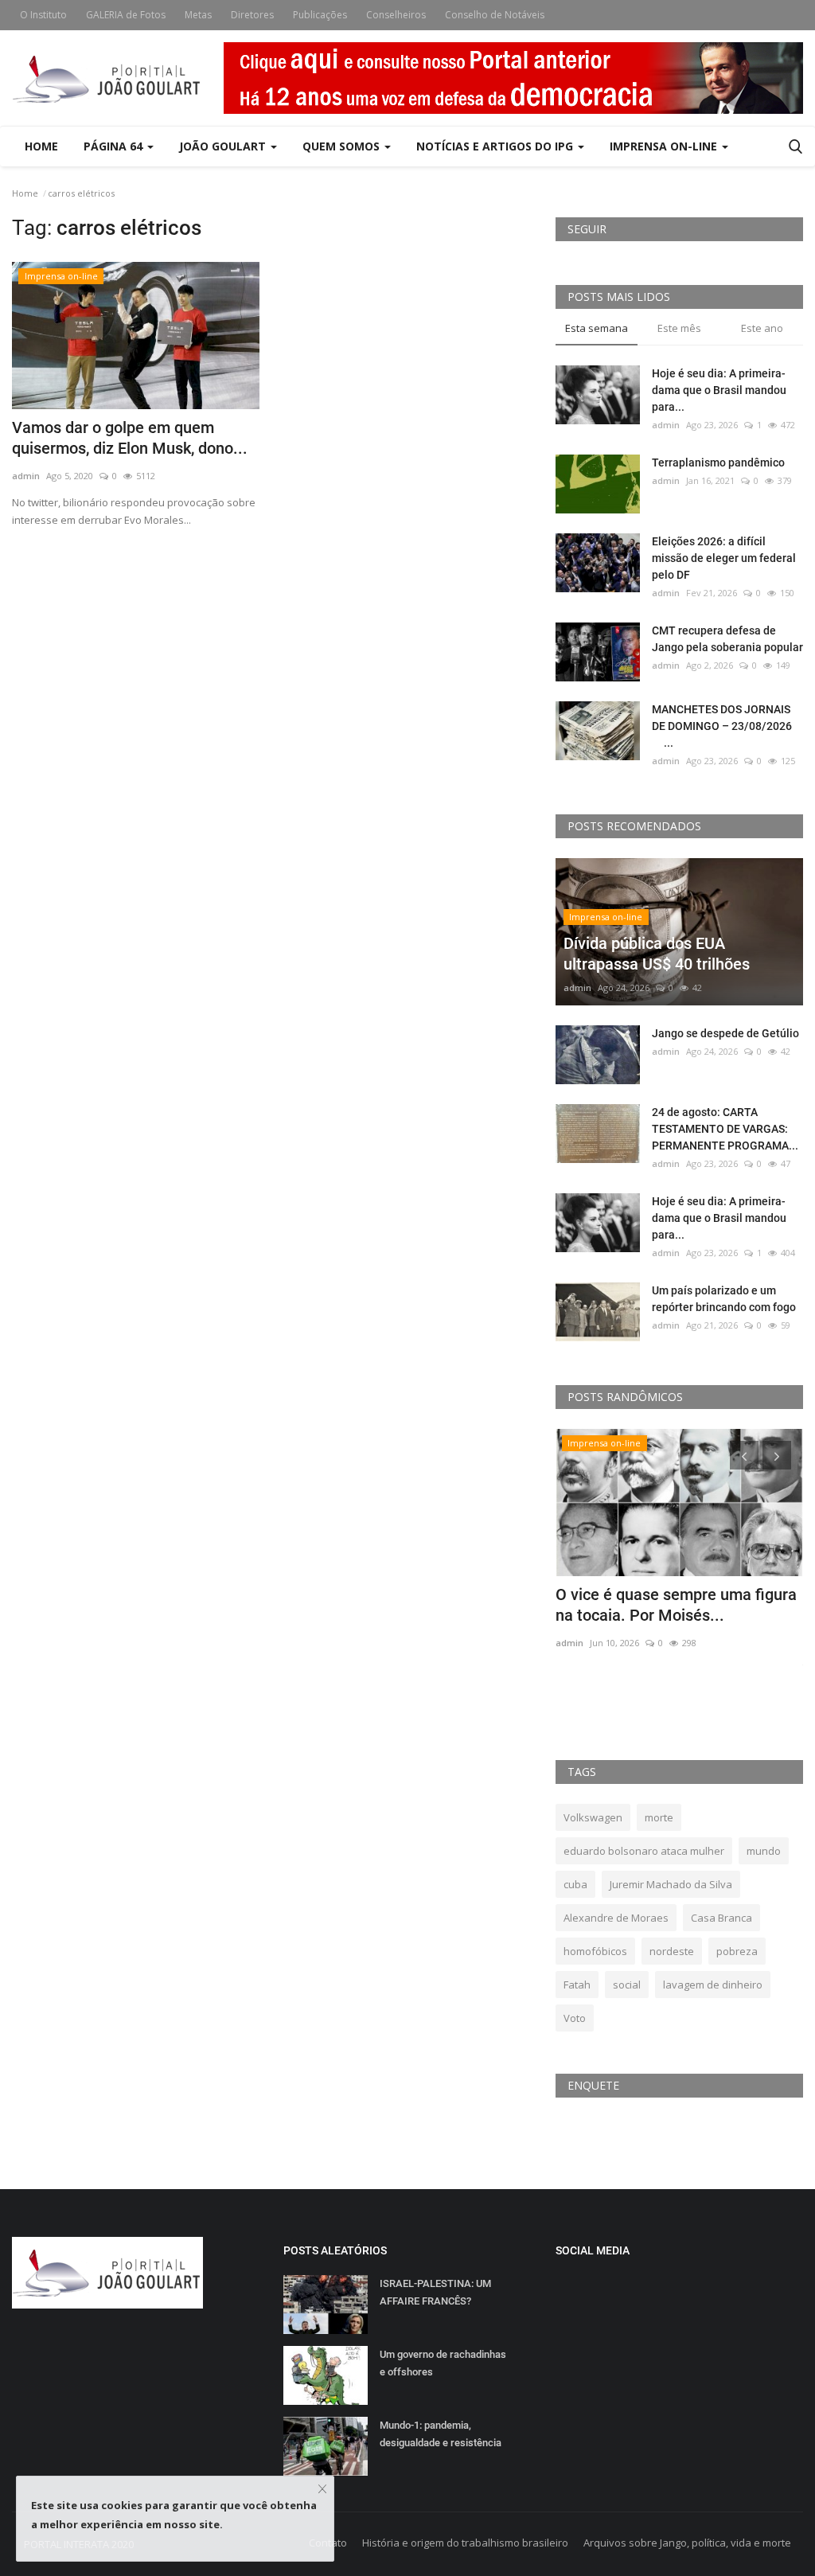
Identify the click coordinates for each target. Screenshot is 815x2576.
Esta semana (597, 328)
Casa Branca (721, 1918)
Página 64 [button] (115, 146)
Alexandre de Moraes (616, 1918)
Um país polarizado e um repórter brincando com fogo (724, 1299)
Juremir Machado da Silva (671, 1884)
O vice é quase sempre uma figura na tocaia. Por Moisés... (676, 1605)
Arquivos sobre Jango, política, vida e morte (687, 2543)
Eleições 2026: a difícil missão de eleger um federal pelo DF (724, 558)
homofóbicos (595, 1951)
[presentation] (744, 1455)
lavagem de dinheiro (713, 1985)
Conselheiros (396, 15)
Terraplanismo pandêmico (718, 463)
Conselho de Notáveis (495, 15)
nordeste (672, 1951)
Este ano (762, 328)
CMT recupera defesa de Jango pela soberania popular (727, 639)
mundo (764, 1851)
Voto (575, 2018)
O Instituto (43, 15)
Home (41, 146)
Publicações (320, 15)
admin (26, 476)
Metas (198, 15)
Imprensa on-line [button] (665, 146)
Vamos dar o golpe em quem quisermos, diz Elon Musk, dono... (130, 438)
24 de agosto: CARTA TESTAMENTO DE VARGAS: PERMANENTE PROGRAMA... (725, 1129)
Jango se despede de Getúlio (725, 1033)
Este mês (679, 328)
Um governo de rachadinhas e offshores (443, 2363)
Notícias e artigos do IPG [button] (496, 146)
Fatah (577, 1985)
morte (659, 1817)
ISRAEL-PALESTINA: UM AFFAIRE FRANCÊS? (435, 2292)
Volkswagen (593, 1817)
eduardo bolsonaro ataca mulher (644, 1851)
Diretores (252, 15)
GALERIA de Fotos (126, 15)
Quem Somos (343, 146)
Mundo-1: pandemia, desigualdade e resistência (441, 2434)
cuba (575, 1884)
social (627, 1985)
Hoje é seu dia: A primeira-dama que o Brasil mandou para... (719, 390)
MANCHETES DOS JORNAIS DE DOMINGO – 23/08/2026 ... (725, 726)
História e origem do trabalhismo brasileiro (465, 2543)
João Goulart (224, 146)
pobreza (737, 1951)
